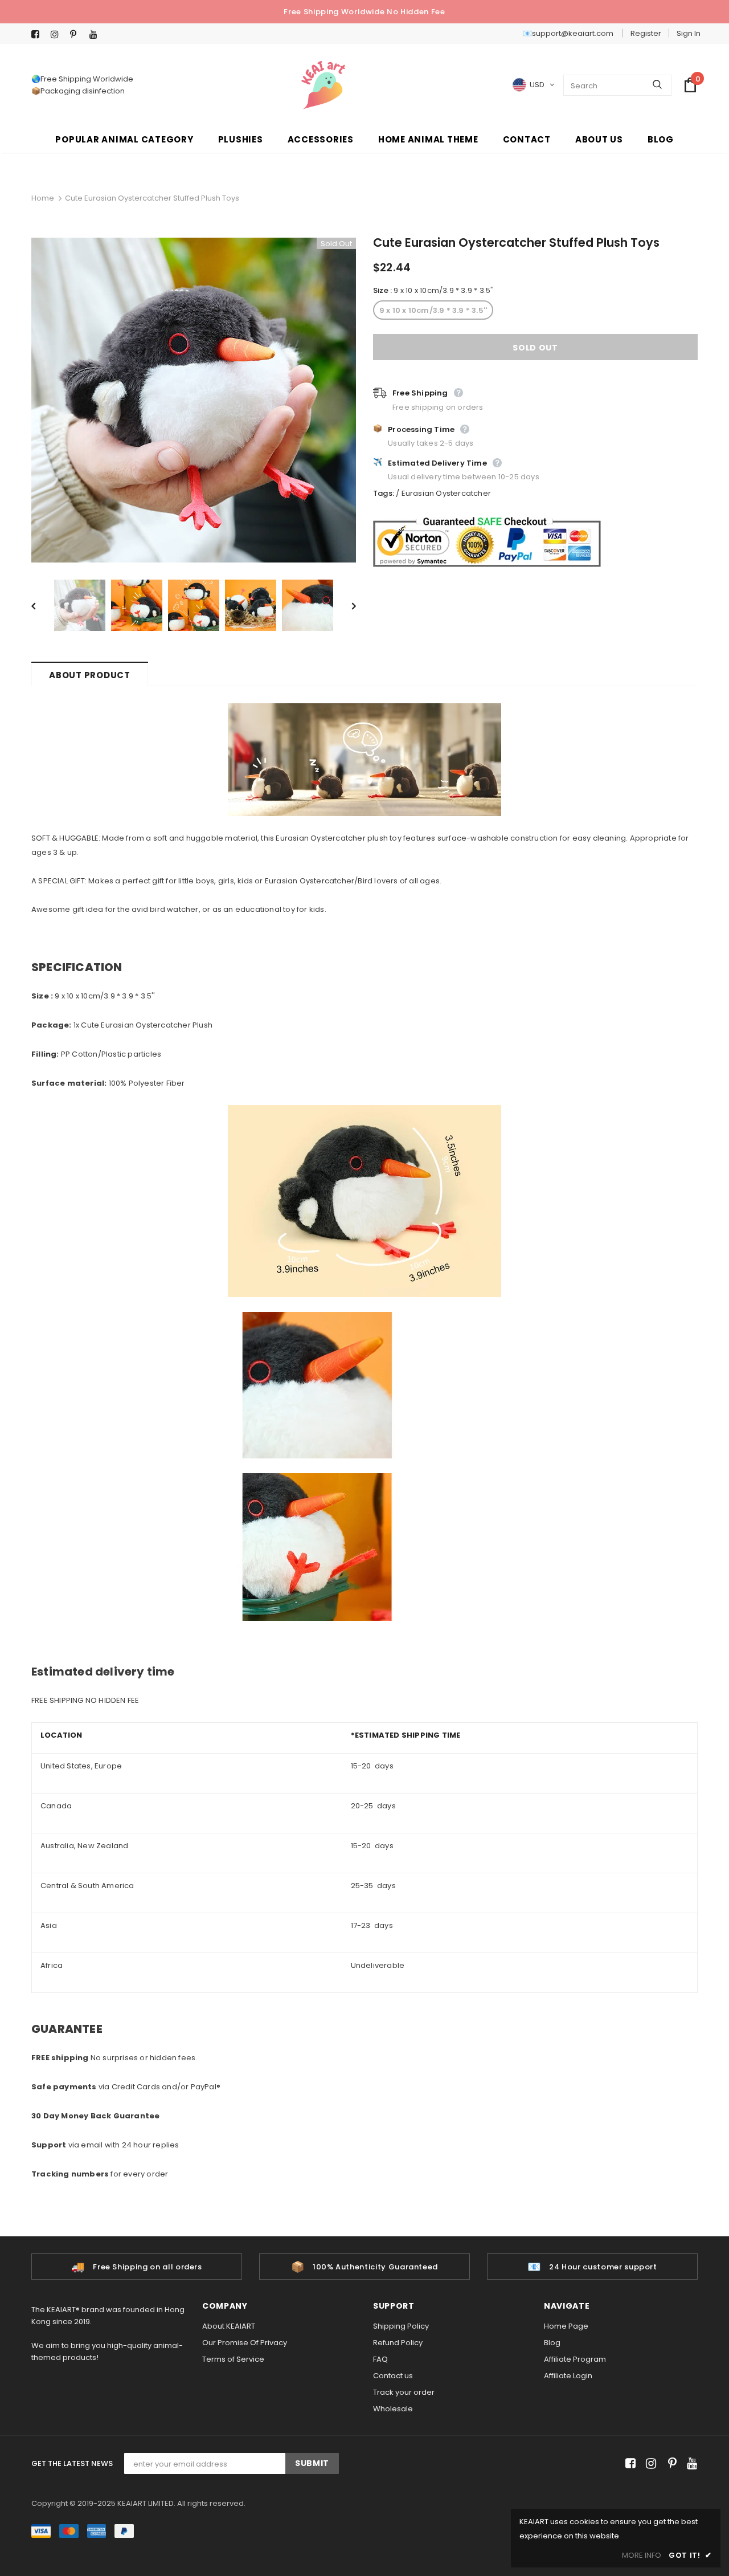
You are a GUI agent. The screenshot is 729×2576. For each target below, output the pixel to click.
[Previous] (42, 605)
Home (43, 198)
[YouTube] (97, 34)
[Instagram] (58, 34)
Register (646, 33)
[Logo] (323, 85)
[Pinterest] (77, 34)
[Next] (346, 605)
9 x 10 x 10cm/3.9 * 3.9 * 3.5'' (433, 310)
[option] (194, 400)
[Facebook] (38, 34)
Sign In (689, 33)
